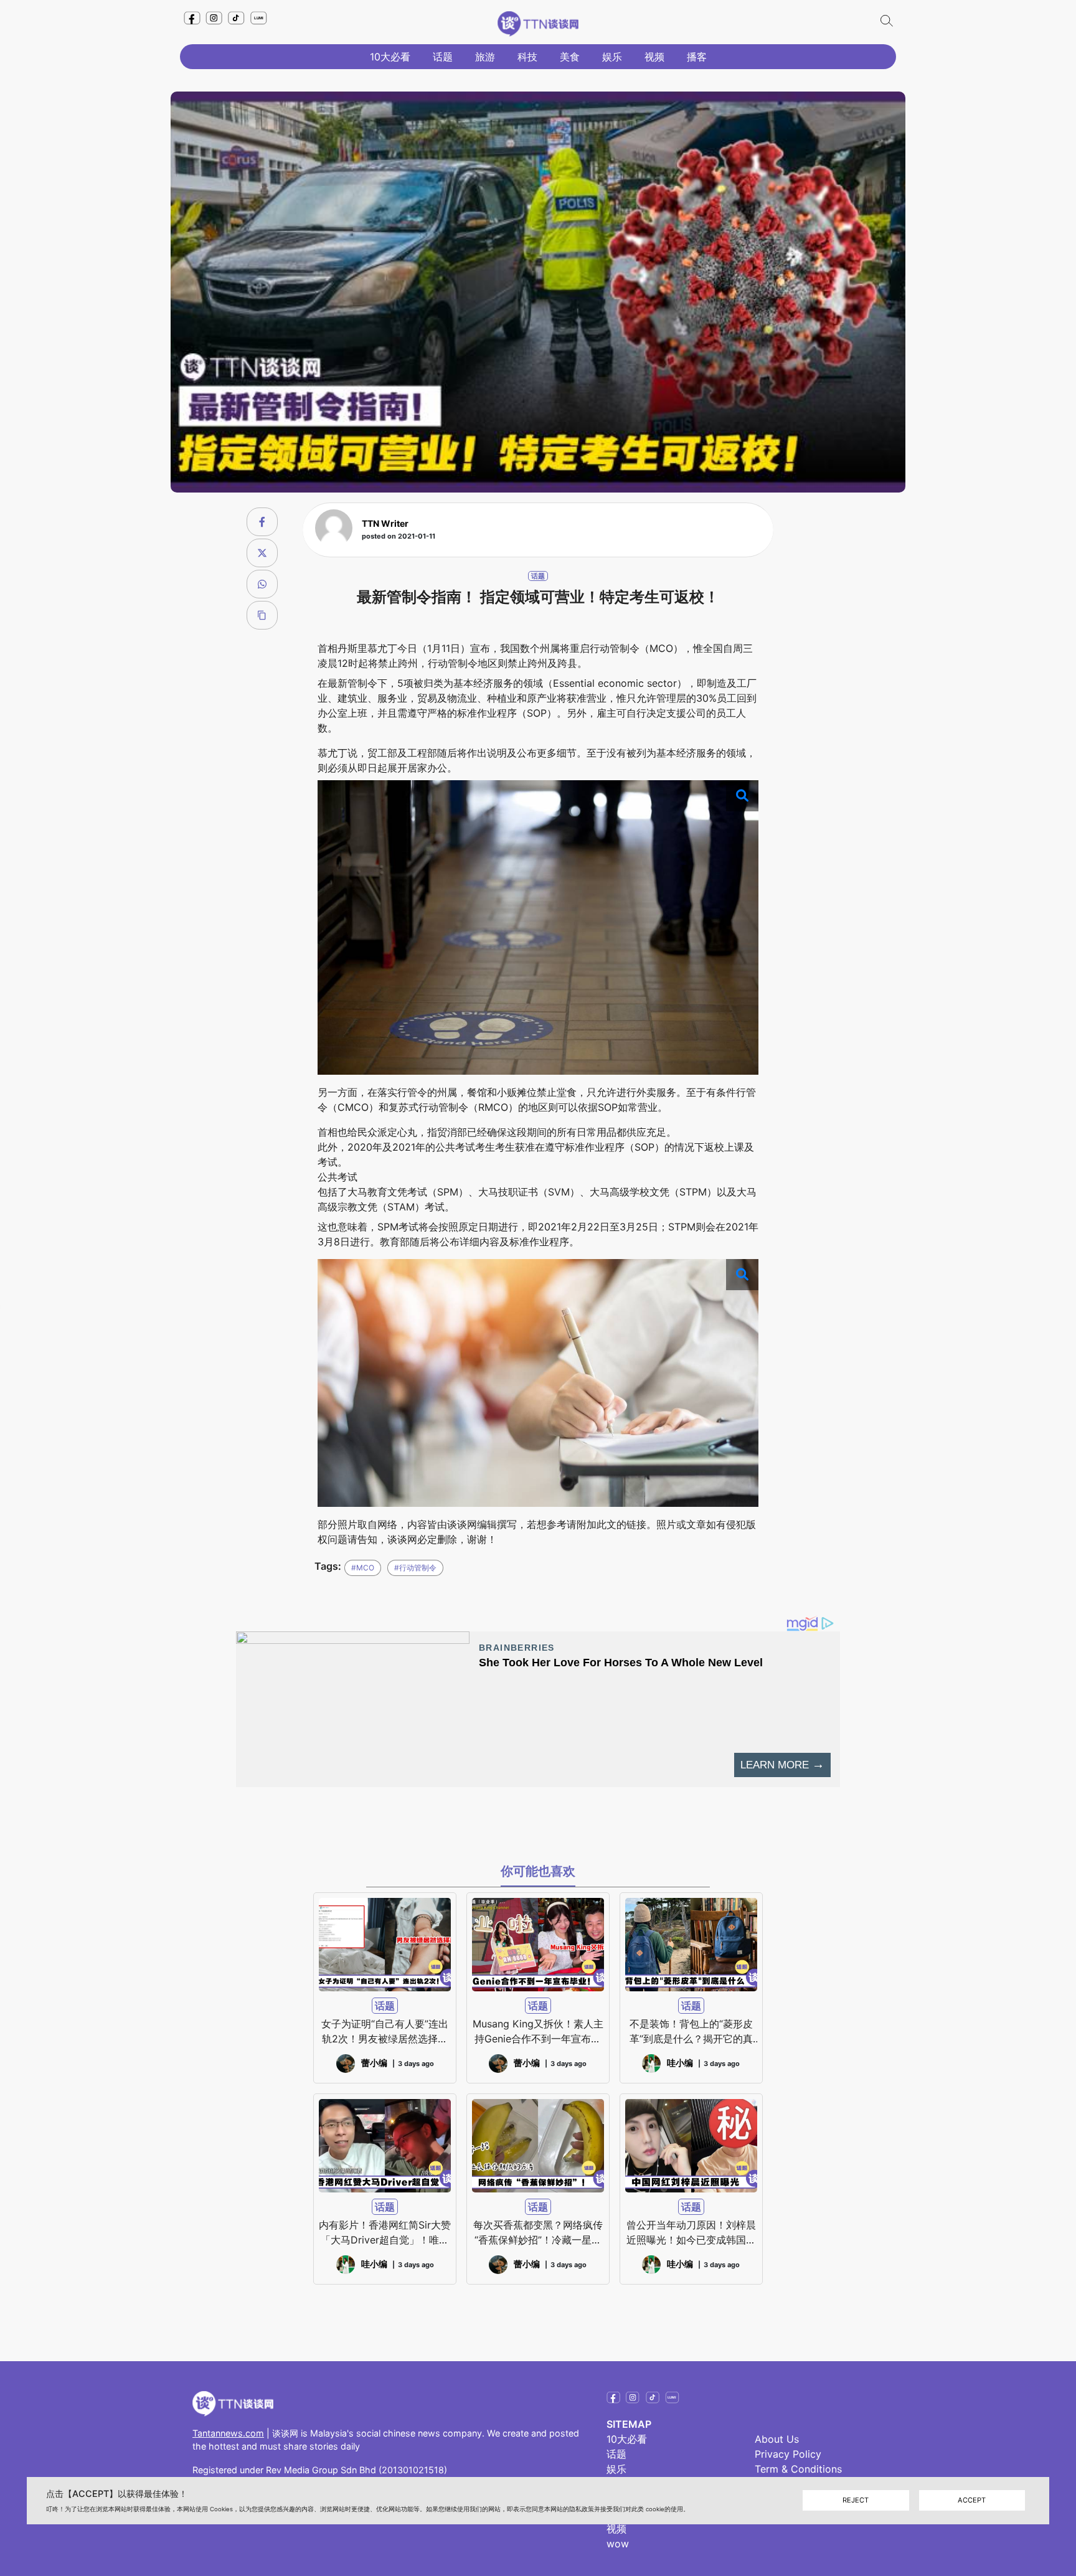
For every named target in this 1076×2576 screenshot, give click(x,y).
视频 (654, 57)
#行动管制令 (415, 1568)
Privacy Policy (788, 2454)
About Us (777, 2439)
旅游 (485, 57)
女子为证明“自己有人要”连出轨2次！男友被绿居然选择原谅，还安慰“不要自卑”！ (385, 2032)
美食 (570, 57)
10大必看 (390, 57)
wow (618, 2544)
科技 (527, 57)
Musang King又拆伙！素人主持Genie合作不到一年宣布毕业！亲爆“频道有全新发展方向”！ (538, 2032)
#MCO (363, 1568)
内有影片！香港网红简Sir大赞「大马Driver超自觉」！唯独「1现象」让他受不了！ (385, 2233)
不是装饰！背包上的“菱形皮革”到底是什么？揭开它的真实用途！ (691, 2032)
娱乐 (612, 57)
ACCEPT (972, 2501)
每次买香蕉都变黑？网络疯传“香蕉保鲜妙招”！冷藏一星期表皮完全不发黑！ (538, 2233)
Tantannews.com (228, 2433)
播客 (697, 57)
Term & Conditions (798, 2469)
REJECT (856, 2501)
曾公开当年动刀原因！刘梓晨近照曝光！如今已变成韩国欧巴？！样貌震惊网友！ (691, 2233)
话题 (443, 57)
